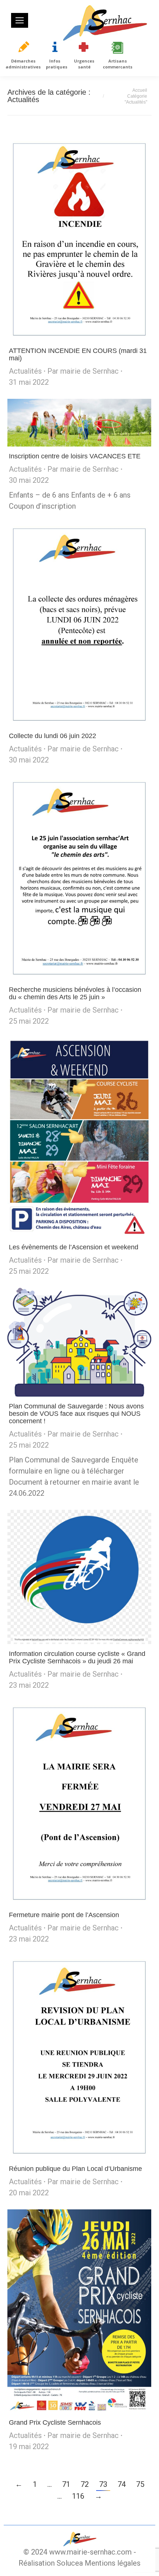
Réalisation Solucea (51, 2563)
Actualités (25, 371)
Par (83, 371)
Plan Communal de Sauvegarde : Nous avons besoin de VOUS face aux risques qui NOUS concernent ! (76, 1414)
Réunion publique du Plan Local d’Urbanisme (75, 2169)
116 (78, 2496)
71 (66, 2484)
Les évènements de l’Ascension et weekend (74, 1247)
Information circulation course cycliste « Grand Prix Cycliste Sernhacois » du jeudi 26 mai (77, 1657)
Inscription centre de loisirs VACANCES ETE (75, 456)
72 (85, 2484)
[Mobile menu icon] (20, 20)
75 (140, 2484)
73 (103, 2484)
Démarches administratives (23, 64)
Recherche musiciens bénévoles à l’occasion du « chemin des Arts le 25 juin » (75, 993)
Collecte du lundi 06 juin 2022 (53, 736)
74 (122, 2484)
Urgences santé (84, 64)
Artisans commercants (118, 64)
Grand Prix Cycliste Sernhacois (55, 2422)
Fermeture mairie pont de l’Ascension (64, 1915)
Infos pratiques (57, 64)
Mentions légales (113, 2563)
